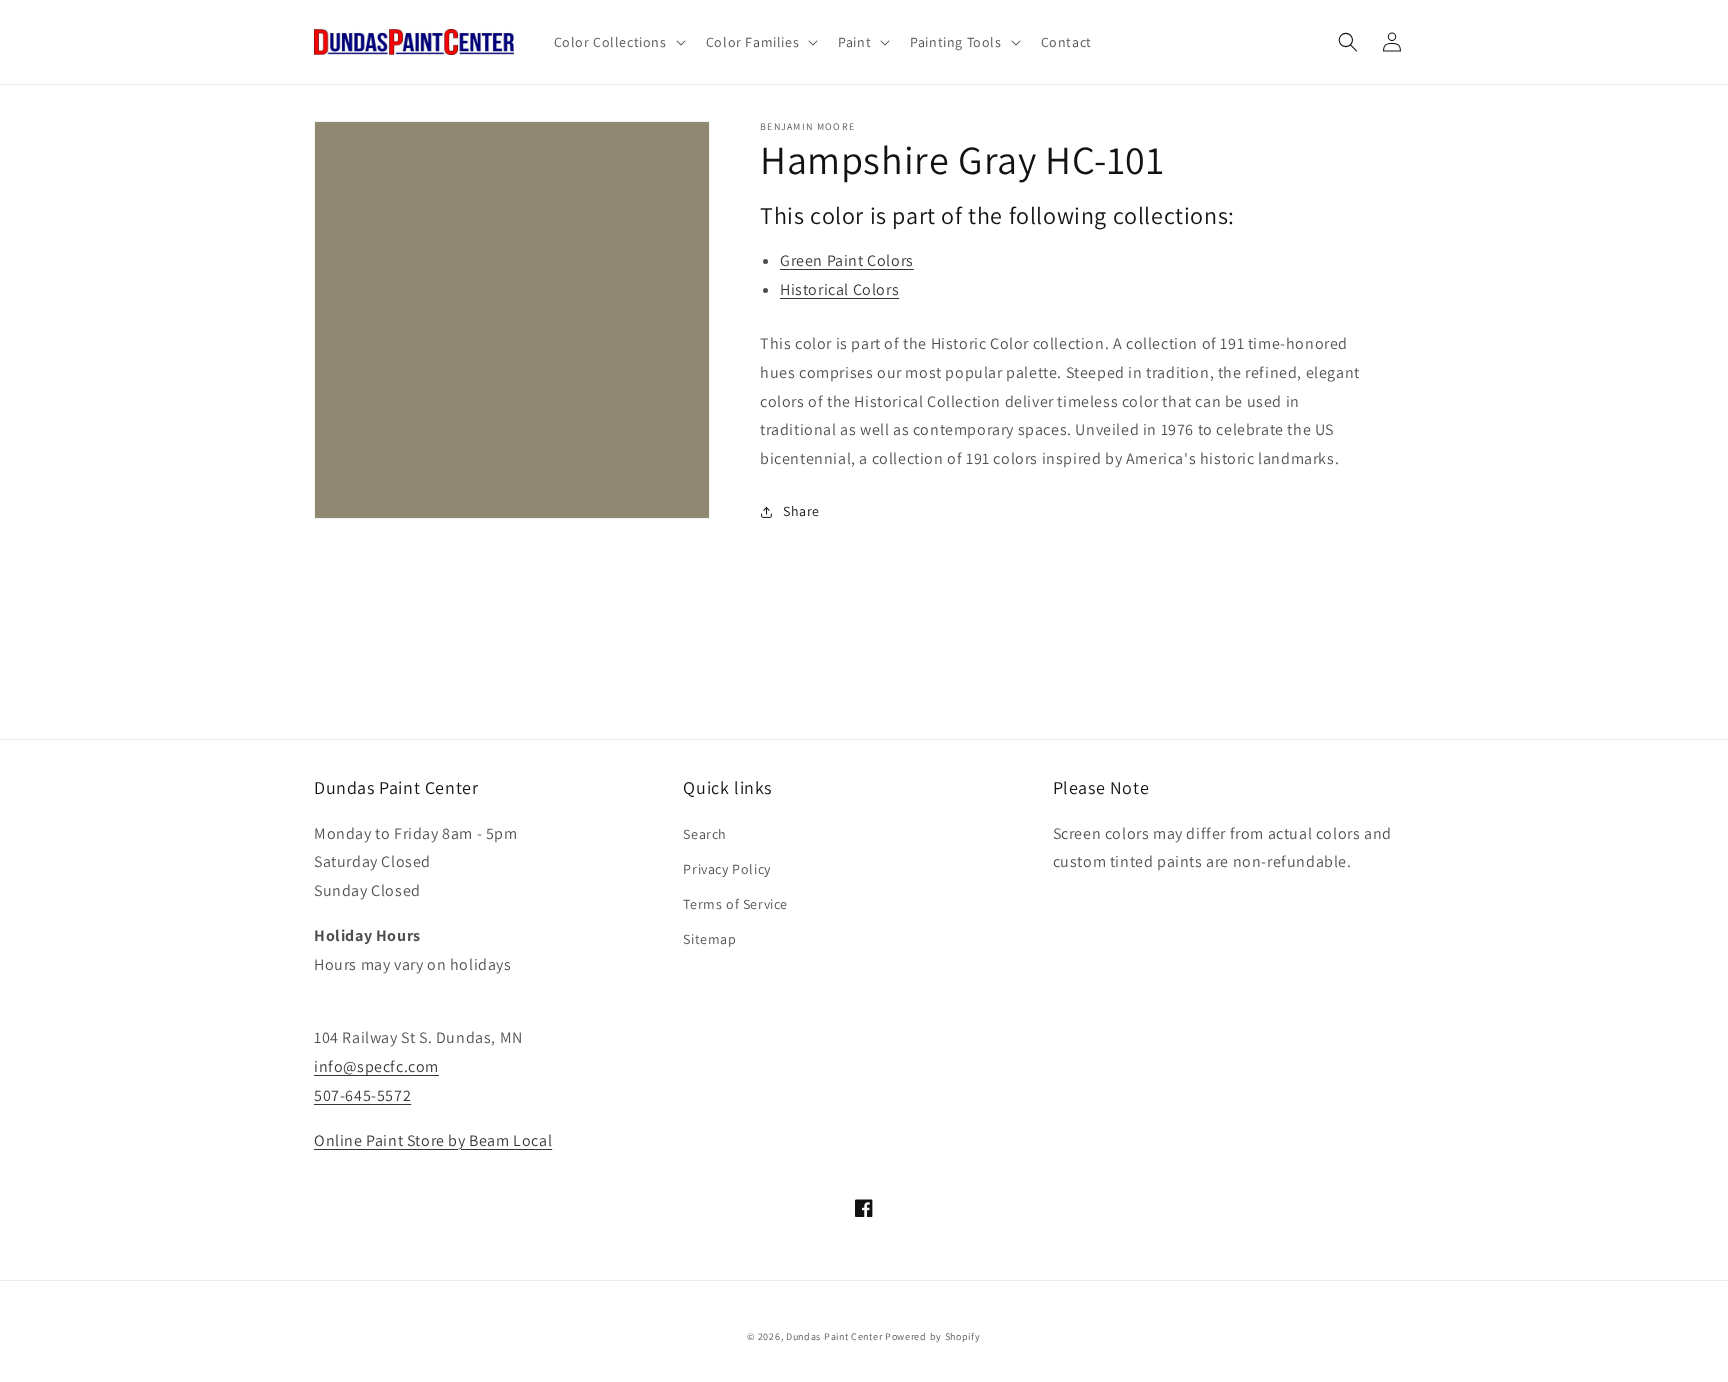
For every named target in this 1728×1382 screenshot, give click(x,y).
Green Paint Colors (847, 260)
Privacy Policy (726, 869)
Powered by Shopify (933, 1336)
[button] (618, 42)
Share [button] (801, 511)
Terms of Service (735, 904)
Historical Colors (839, 289)
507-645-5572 (362, 1095)
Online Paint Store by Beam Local (433, 1140)
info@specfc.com (376, 1066)
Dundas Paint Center (834, 1336)
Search (705, 834)
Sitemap (709, 939)
